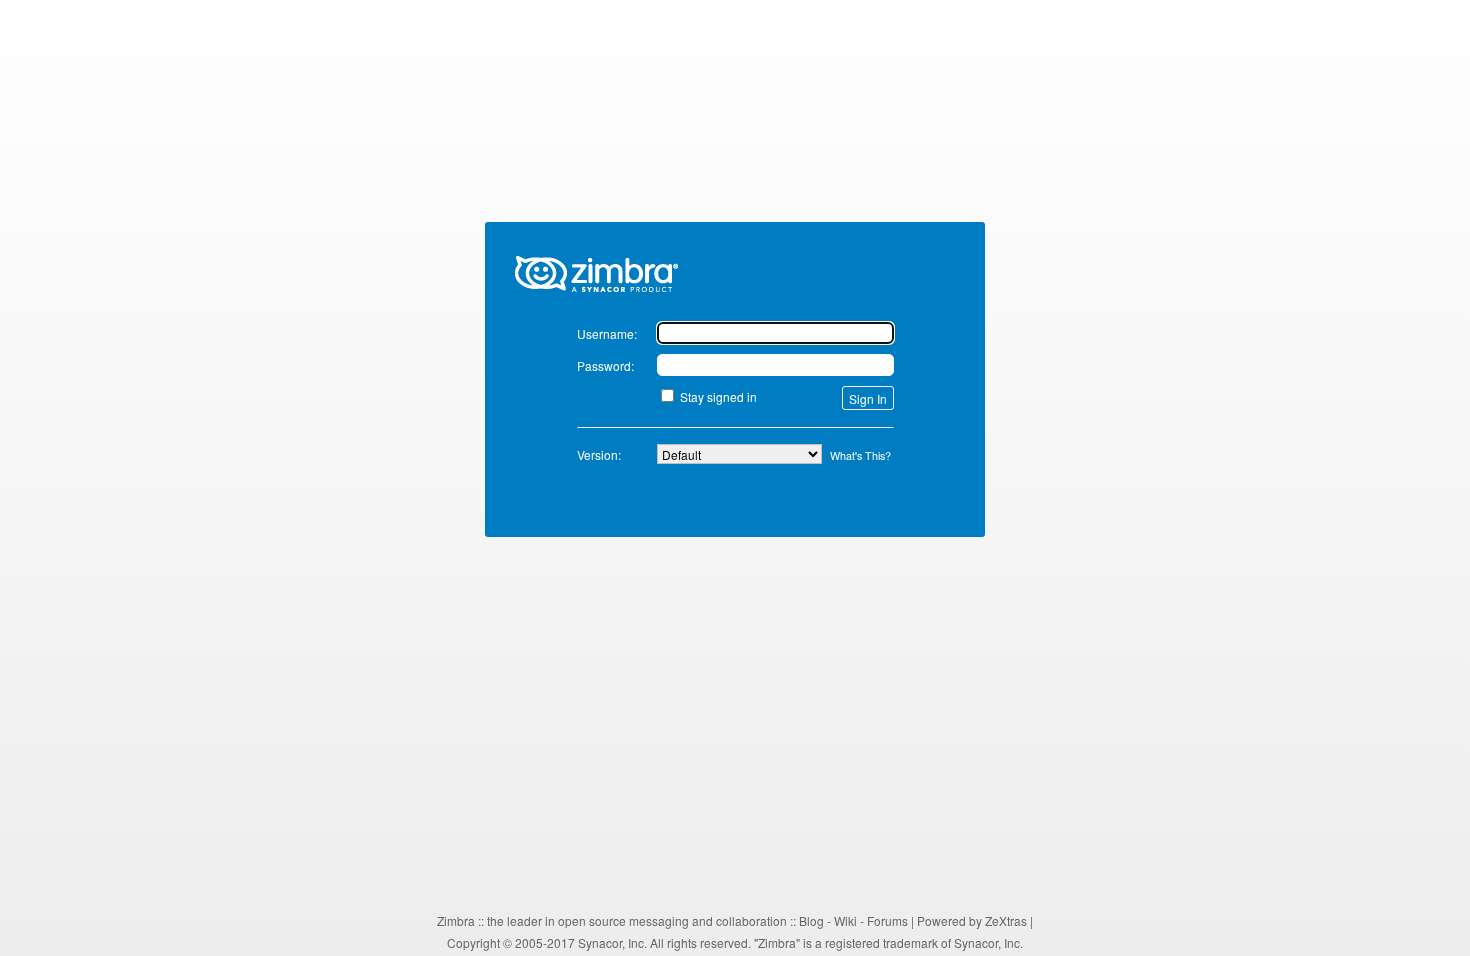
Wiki (845, 920)
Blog (811, 920)
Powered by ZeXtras (972, 920)
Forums (887, 920)
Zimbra (456, 920)
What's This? (860, 455)
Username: (607, 333)
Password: (605, 365)
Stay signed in (718, 396)
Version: (599, 454)
